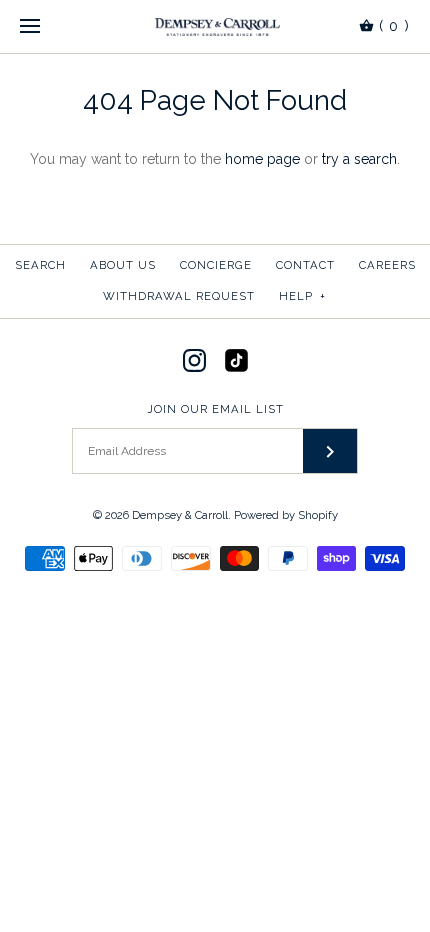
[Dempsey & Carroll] (215, 26)
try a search (359, 159)
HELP (302, 296)
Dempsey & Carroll (180, 515)
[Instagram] (194, 360)
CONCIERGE (216, 265)
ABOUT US (123, 265)
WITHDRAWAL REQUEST (179, 296)
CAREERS (387, 265)
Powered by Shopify (286, 515)
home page (262, 159)
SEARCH (40, 265)
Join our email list (215, 409)
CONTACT (305, 265)
